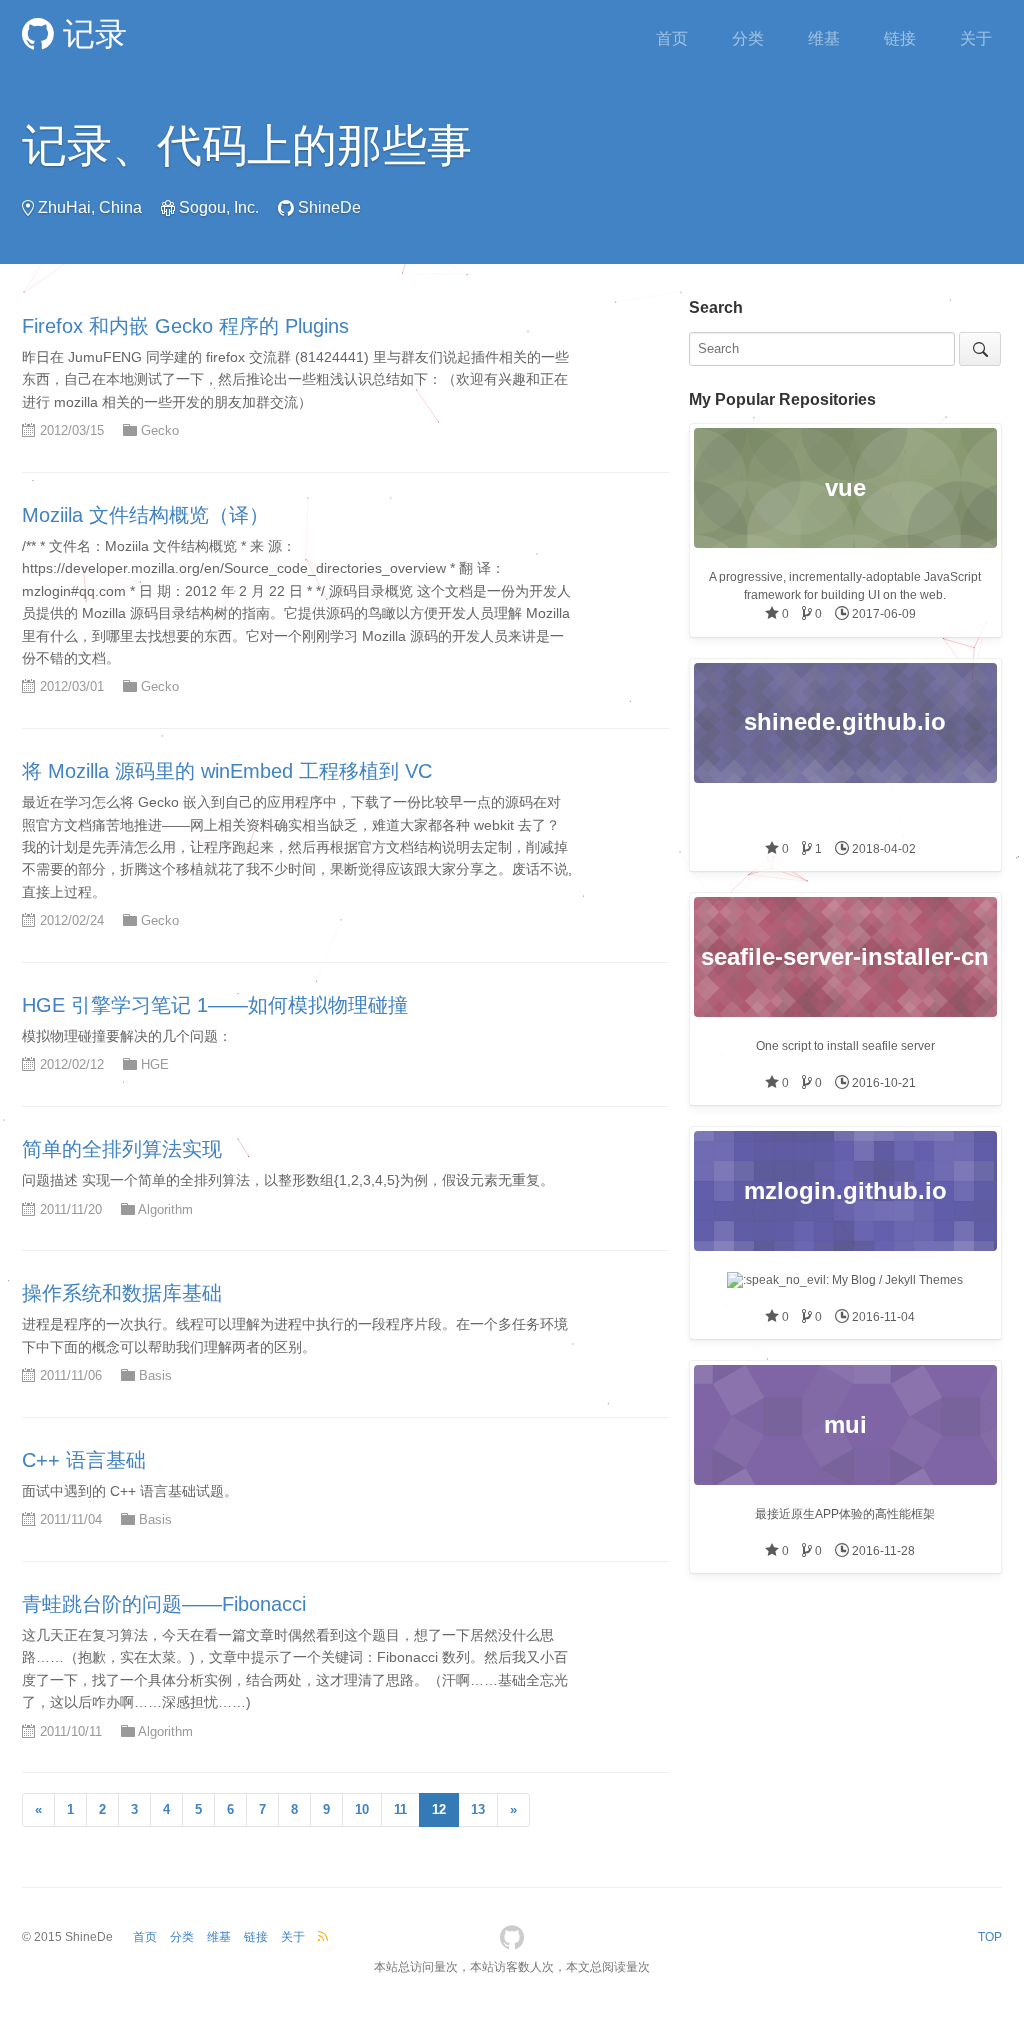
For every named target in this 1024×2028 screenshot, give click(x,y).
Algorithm (165, 1209)
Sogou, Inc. (219, 207)
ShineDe (329, 207)
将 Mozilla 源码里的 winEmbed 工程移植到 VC (227, 771)
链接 (900, 38)
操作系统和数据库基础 (122, 1293)
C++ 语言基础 (84, 1460)
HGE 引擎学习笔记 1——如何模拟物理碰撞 (215, 1005)
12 (439, 1809)
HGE (155, 1064)
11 (400, 1809)
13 (478, 1809)
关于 (976, 38)
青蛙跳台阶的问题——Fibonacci (164, 1604)
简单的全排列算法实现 (122, 1149)
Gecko (160, 430)
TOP (990, 1937)
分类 (748, 38)
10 (362, 1809)
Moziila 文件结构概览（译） (145, 515)
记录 (90, 34)
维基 (824, 38)
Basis (155, 1375)
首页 (672, 38)
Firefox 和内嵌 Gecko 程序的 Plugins (185, 326)
